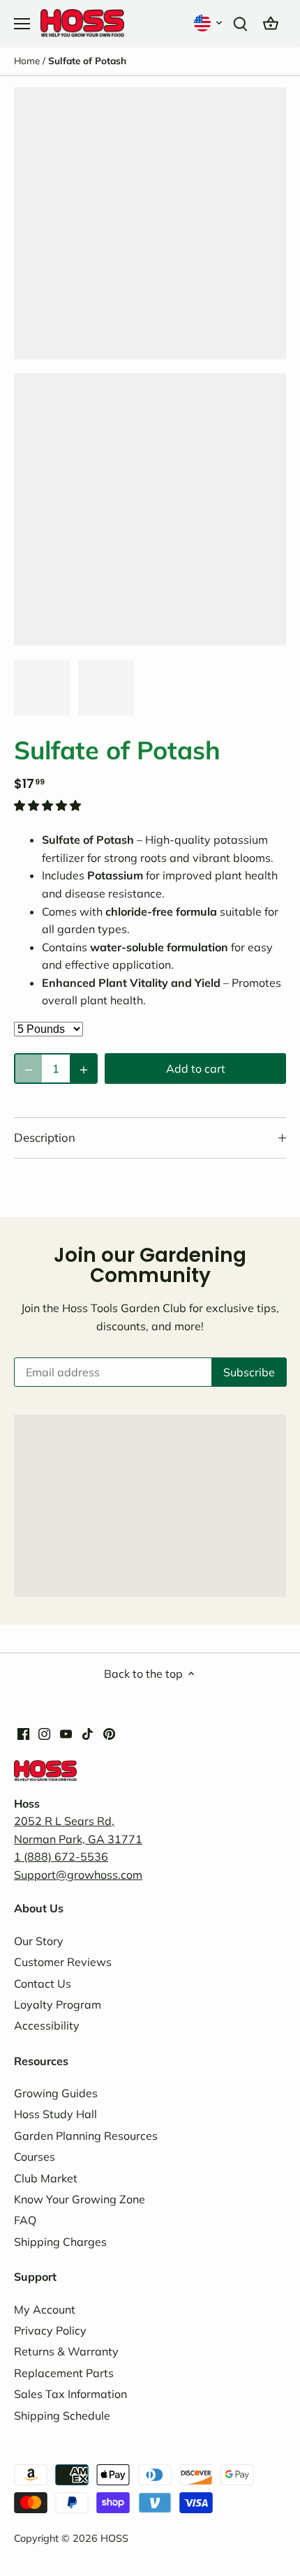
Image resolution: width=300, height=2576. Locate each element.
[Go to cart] (271, 23)
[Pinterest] (109, 1732)
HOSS (114, 2538)
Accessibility (47, 2025)
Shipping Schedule (62, 2415)
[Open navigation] (22, 24)
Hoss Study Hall (55, 2114)
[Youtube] (66, 1732)
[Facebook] (23, 1732)
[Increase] (83, 1069)
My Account (45, 2309)
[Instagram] (44, 1732)
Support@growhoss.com (78, 1875)
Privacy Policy (50, 2330)
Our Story (39, 1941)
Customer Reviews (63, 1962)
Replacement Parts (64, 2373)
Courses (35, 2157)
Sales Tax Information (70, 2394)
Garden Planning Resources (86, 2136)
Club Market (46, 2178)
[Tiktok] (88, 1732)
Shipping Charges (60, 2242)
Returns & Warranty (66, 2351)
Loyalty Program (58, 2004)
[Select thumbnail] (42, 687)
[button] (209, 23)
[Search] (240, 23)
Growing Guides (56, 2093)
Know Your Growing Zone (80, 2199)
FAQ (25, 2220)
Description (45, 1137)
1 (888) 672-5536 (61, 1856)
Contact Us (43, 1983)
